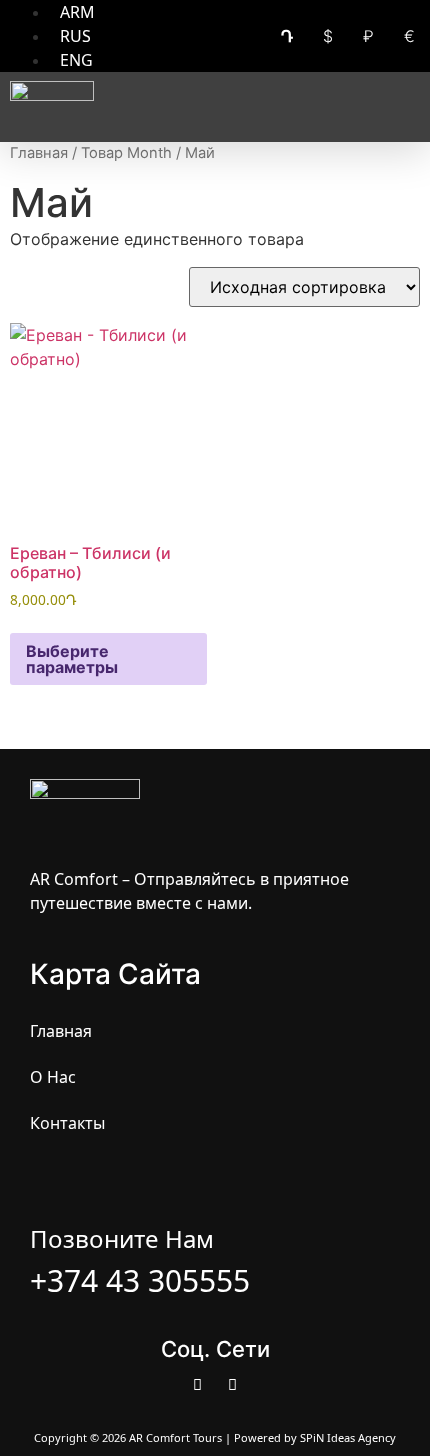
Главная (39, 153)
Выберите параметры (72, 659)
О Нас (53, 1077)
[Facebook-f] (198, 1385)
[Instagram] (233, 1385)
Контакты (67, 1123)
